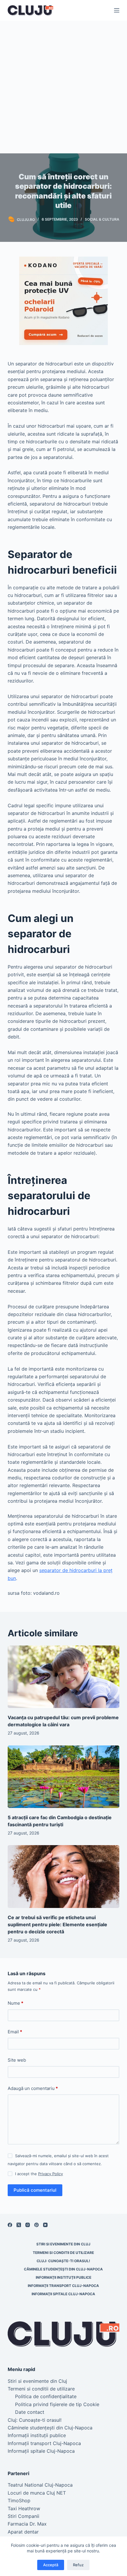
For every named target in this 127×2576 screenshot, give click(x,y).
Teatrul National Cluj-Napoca (40, 2485)
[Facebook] (10, 2225)
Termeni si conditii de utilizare (63, 2253)
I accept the (39, 2174)
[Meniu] (117, 10)
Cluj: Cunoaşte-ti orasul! (63, 2261)
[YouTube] (45, 2225)
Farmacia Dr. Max (27, 2524)
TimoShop (19, 2500)
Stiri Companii (23, 2516)
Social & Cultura (102, 219)
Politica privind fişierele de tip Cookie (57, 2404)
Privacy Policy (51, 2174)
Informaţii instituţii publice (63, 2277)
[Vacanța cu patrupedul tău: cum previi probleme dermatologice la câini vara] (63, 1677)
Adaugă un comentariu (33, 2088)
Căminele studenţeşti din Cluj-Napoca (63, 2269)
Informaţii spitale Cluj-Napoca (63, 2294)
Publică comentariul (35, 2190)
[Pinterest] (36, 2225)
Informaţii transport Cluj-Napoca (63, 2286)
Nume (16, 2003)
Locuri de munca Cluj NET (37, 2493)
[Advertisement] (63, 87)
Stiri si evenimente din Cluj (63, 2244)
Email (15, 2032)
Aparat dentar (23, 2532)
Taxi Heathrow (24, 2508)
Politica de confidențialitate (46, 2396)
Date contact (30, 2412)
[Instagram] (28, 2225)
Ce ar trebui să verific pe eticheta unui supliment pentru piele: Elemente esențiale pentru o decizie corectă (58, 1924)
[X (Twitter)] (19, 2225)
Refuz (78, 2565)
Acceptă (51, 2565)
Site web (17, 2060)
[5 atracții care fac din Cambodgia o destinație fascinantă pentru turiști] (63, 1777)
